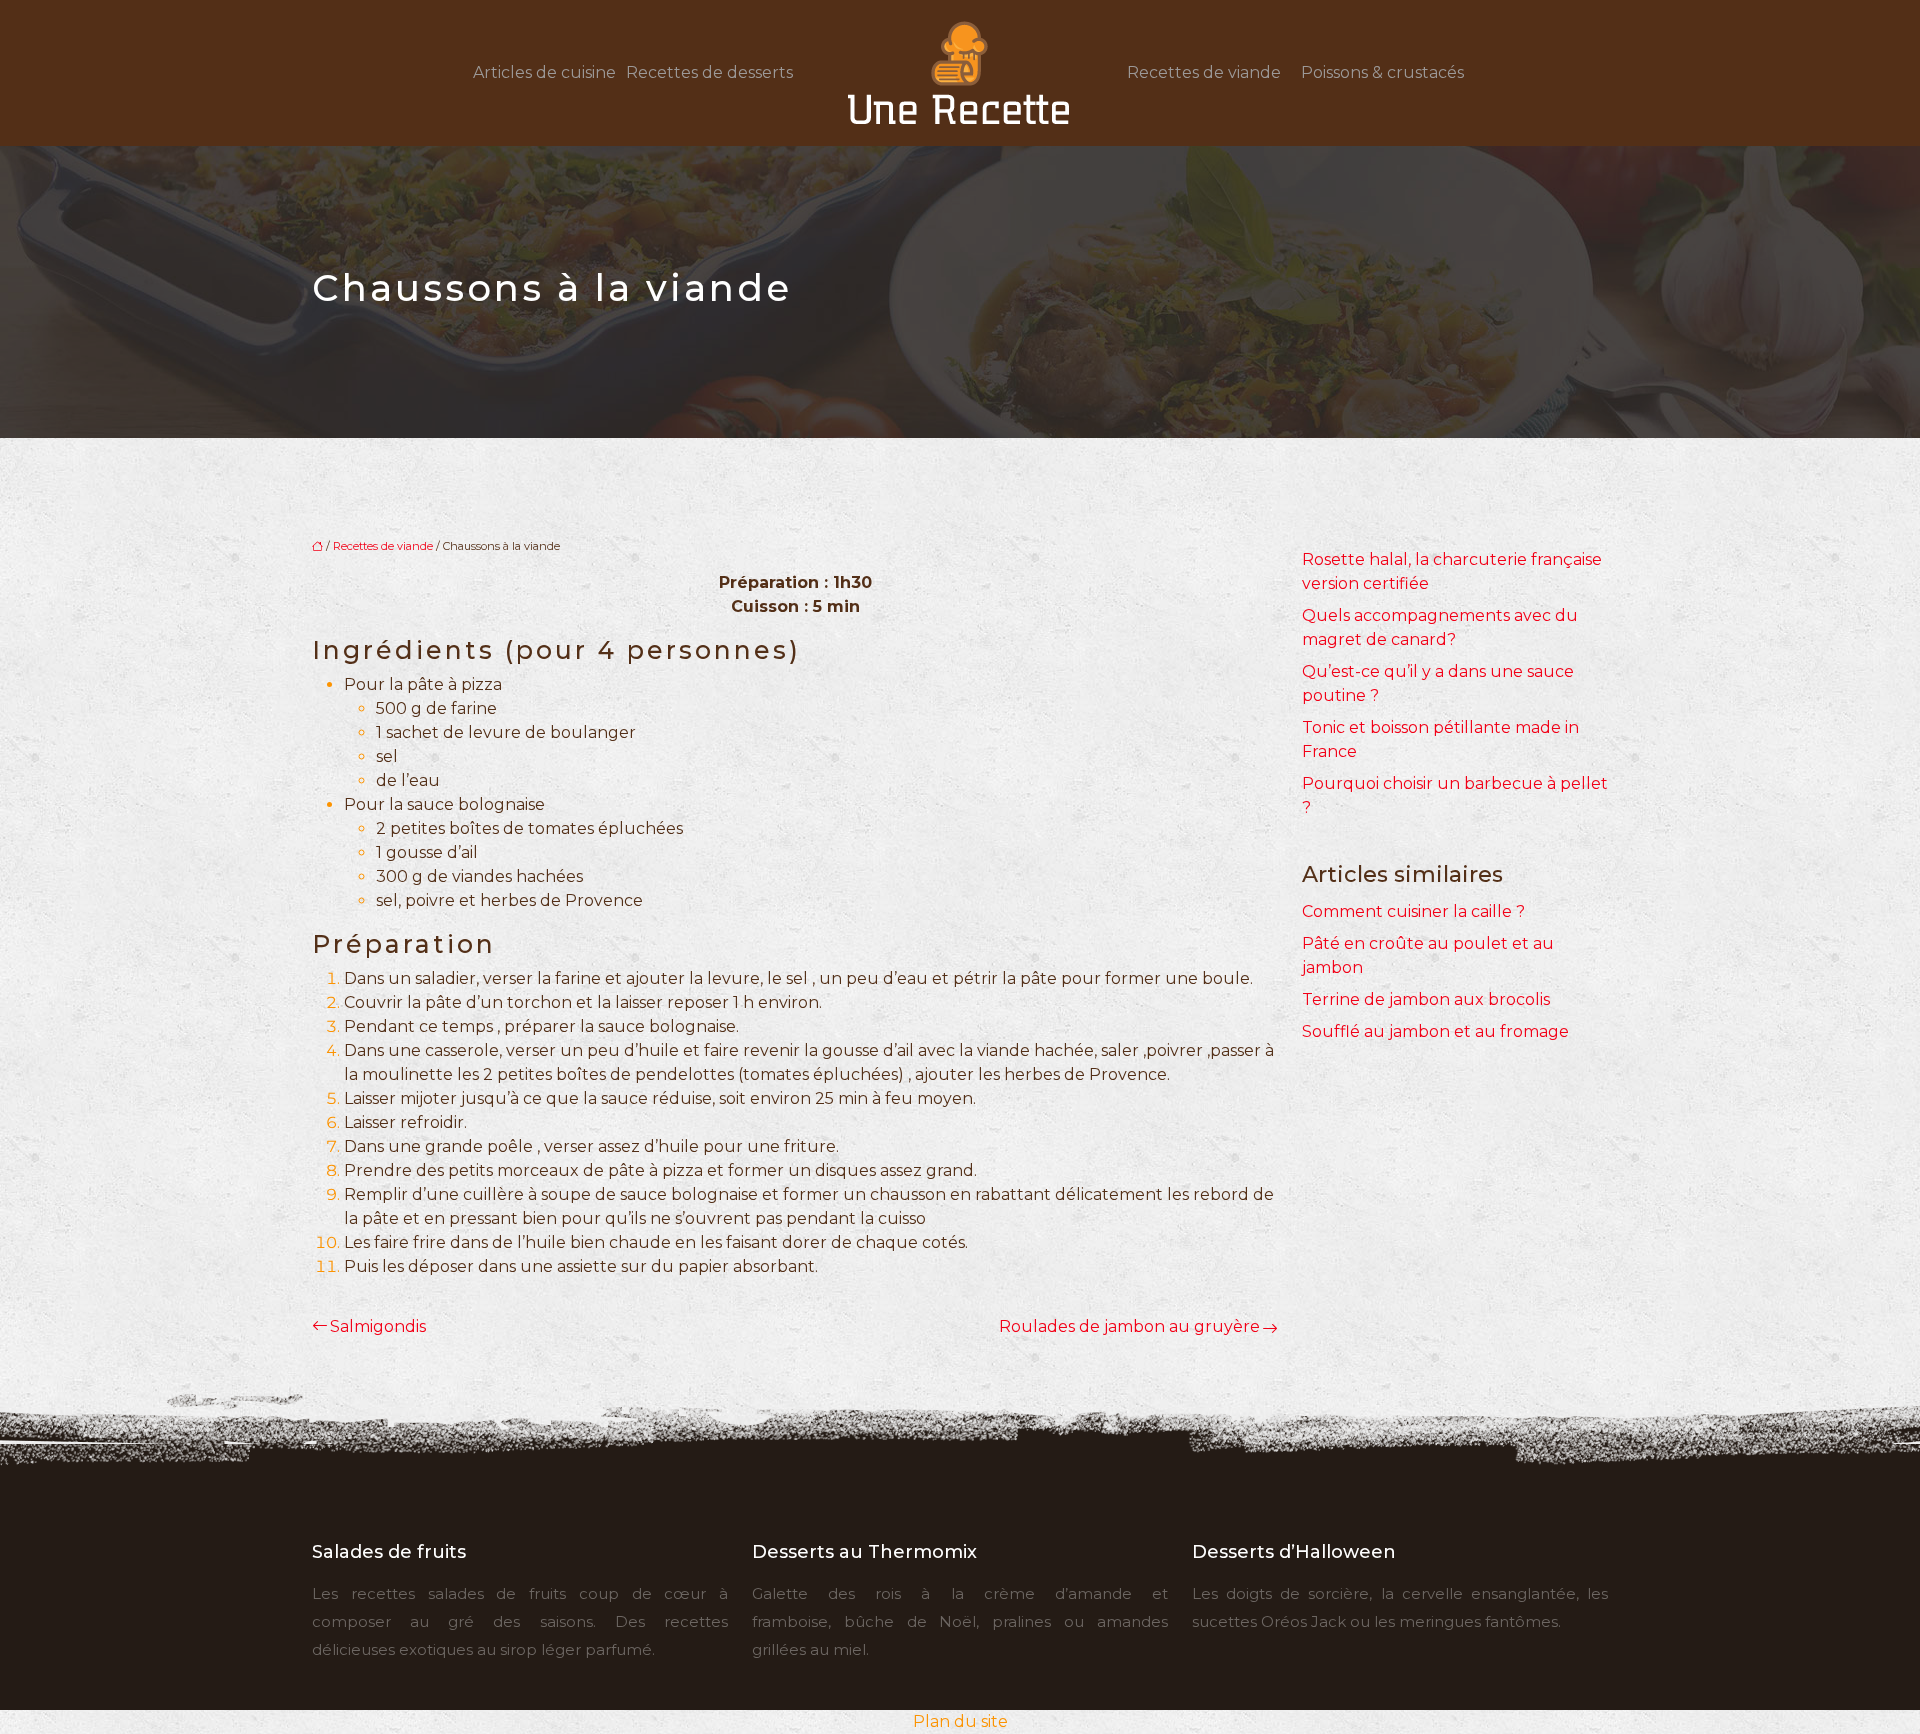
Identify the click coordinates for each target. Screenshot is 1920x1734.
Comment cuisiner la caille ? (1413, 911)
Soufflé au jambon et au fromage (1435, 1031)
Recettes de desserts (709, 72)
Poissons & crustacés (1382, 72)
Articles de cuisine (544, 72)
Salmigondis (378, 1326)
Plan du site (960, 1721)
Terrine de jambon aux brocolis (1426, 999)
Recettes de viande (1204, 72)
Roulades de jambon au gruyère (1129, 1326)
